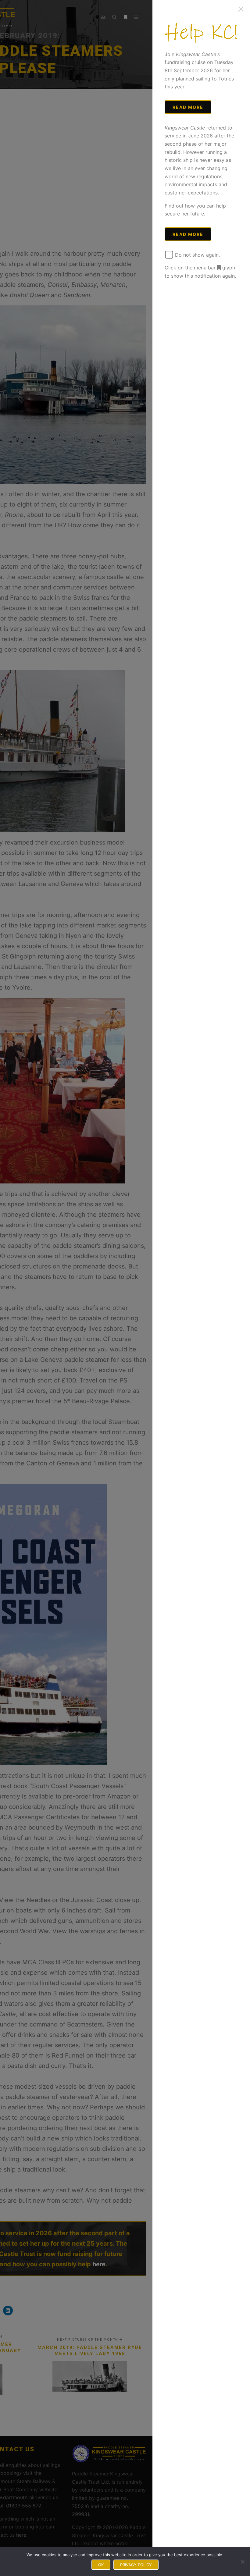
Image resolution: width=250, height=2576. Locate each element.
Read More (188, 107)
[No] (242, 2562)
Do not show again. (197, 255)
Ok (101, 2565)
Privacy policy (136, 2565)
